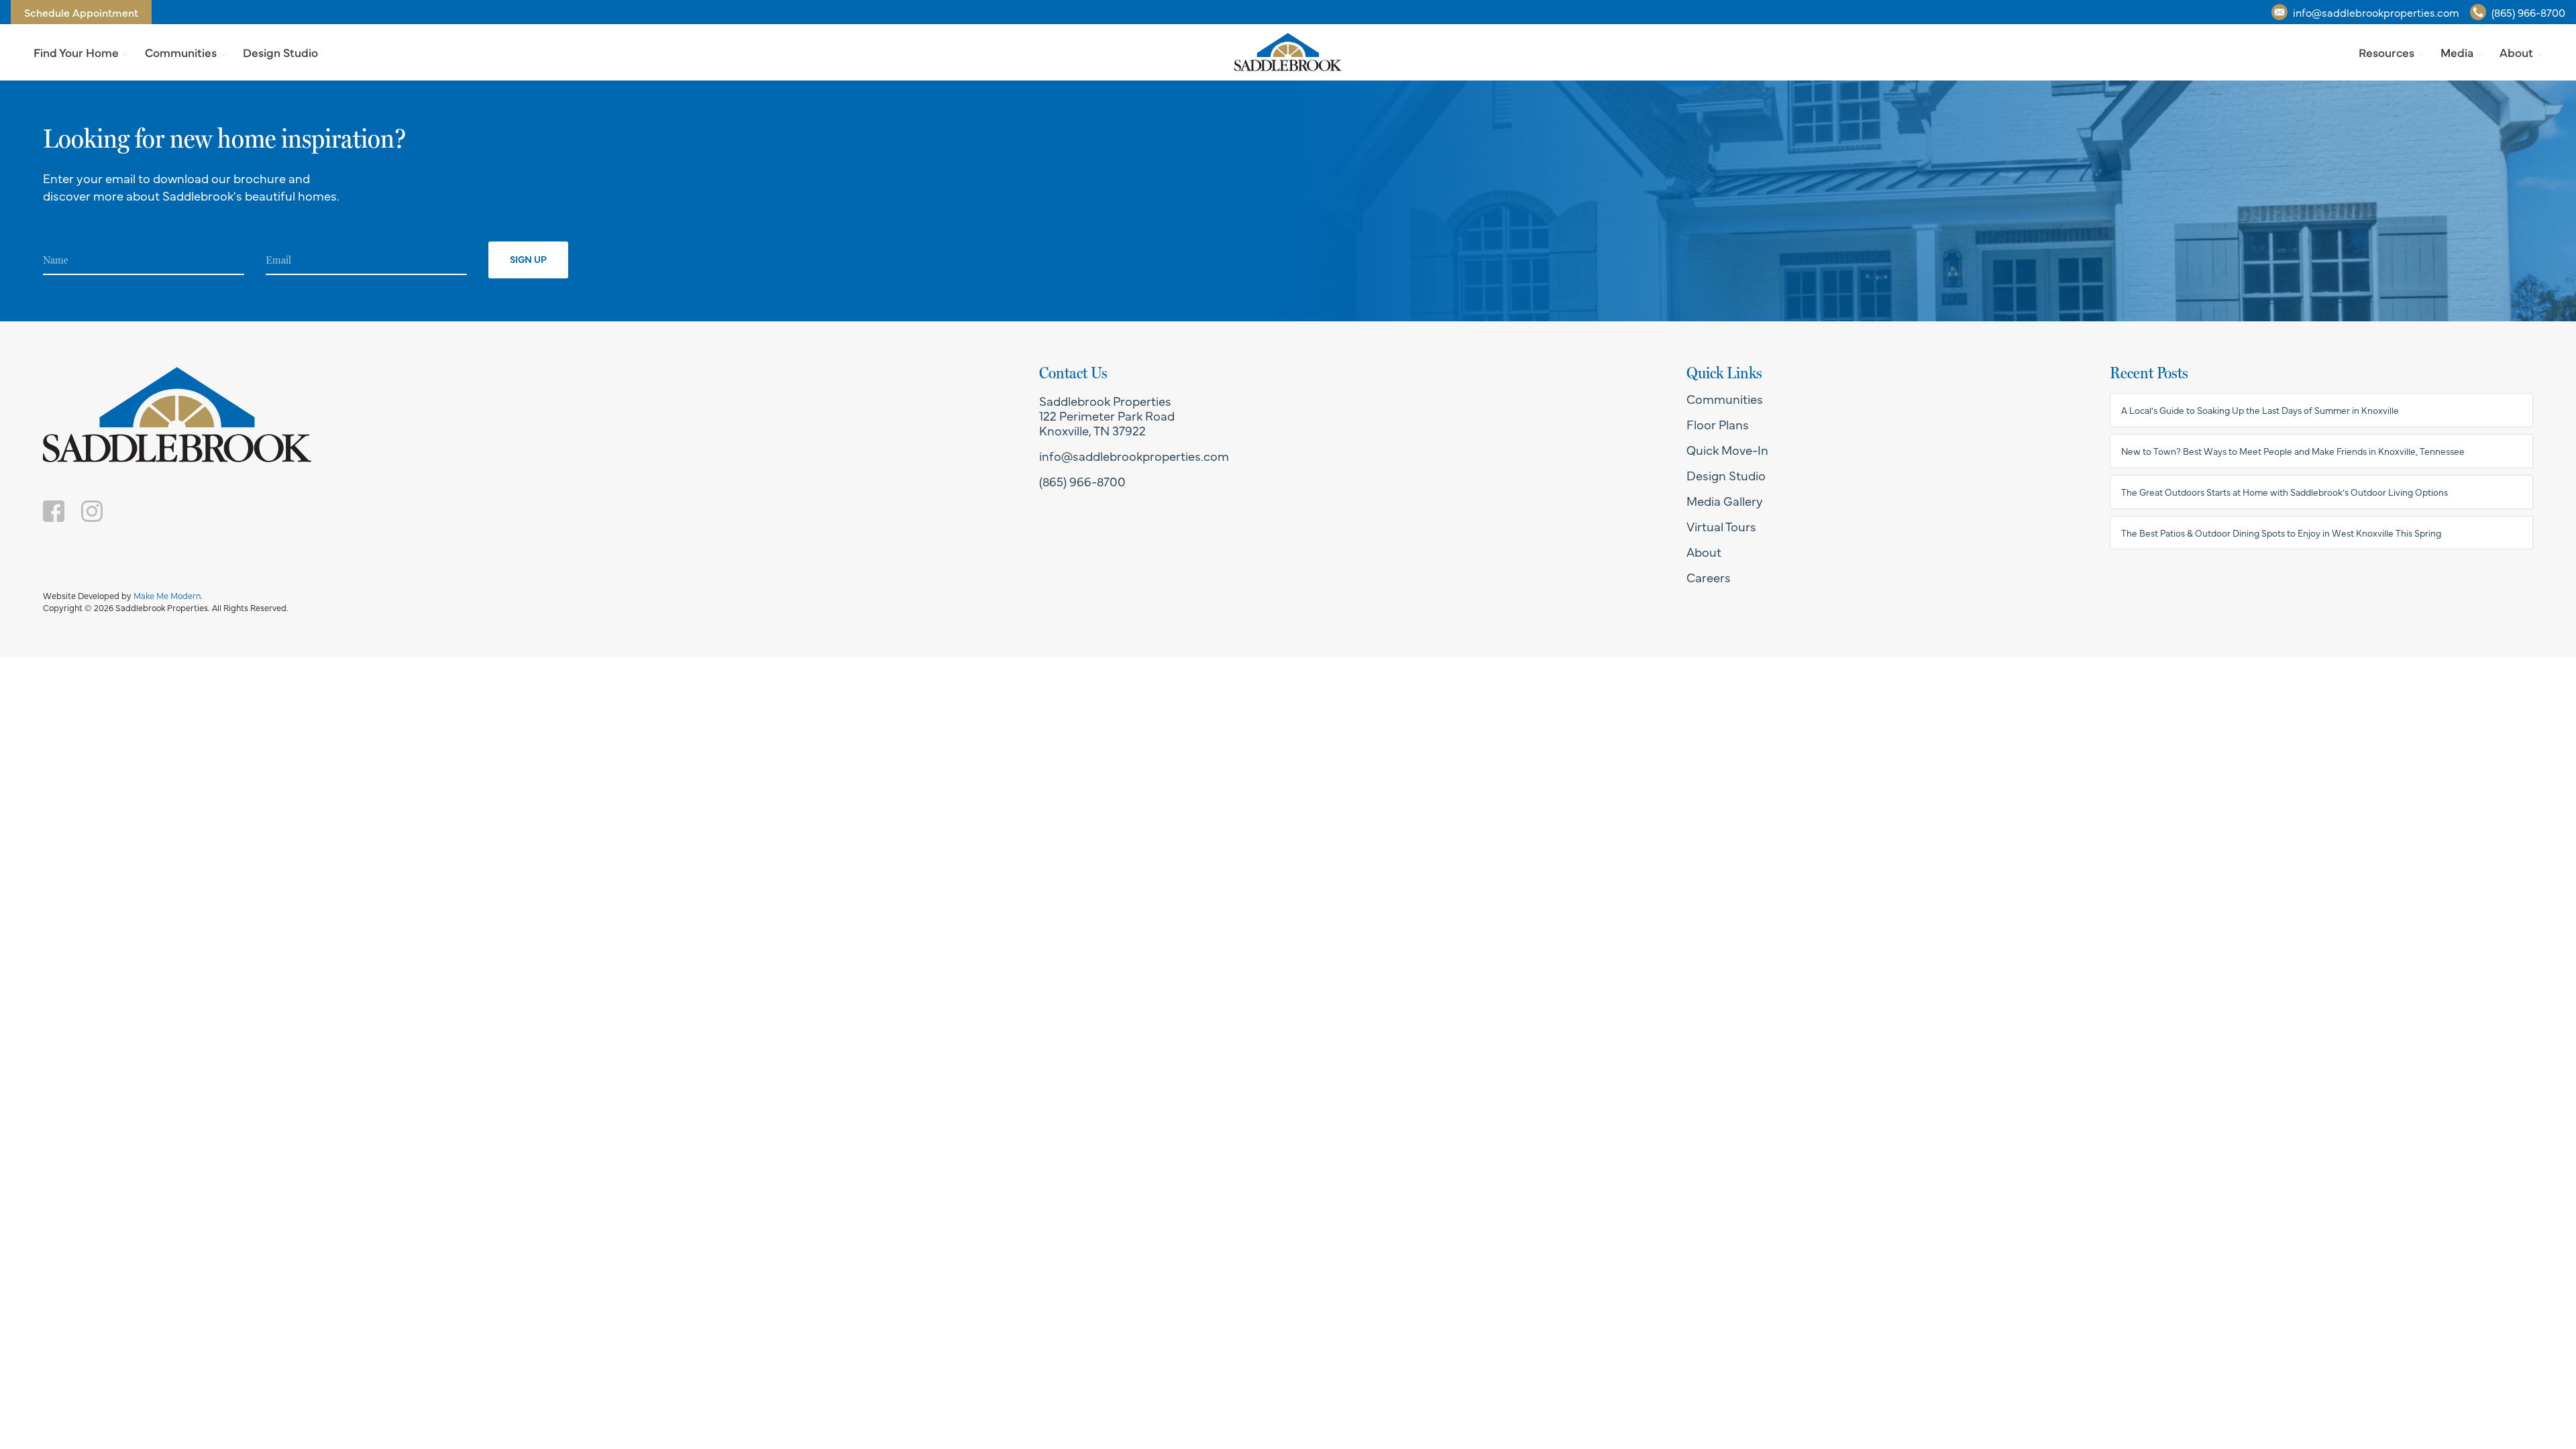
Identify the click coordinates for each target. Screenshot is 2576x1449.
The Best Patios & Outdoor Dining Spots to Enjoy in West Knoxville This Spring (2281, 533)
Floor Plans (1718, 424)
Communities (181, 52)
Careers (1709, 577)
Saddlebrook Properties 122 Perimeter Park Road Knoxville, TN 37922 (1107, 415)
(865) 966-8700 (2528, 12)
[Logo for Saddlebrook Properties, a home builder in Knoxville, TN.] (1288, 52)
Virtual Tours (1721, 526)
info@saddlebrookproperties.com (2376, 12)
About (2516, 52)
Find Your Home (76, 52)
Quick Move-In (1727, 449)
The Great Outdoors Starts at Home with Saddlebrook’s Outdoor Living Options (2285, 492)
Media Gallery (1725, 500)
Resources (2386, 52)
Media (2457, 52)
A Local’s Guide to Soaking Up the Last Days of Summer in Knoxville (2260, 410)
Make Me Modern (167, 595)
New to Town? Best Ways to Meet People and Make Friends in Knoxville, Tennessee (2293, 451)
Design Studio (280, 52)
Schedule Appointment (81, 12)
